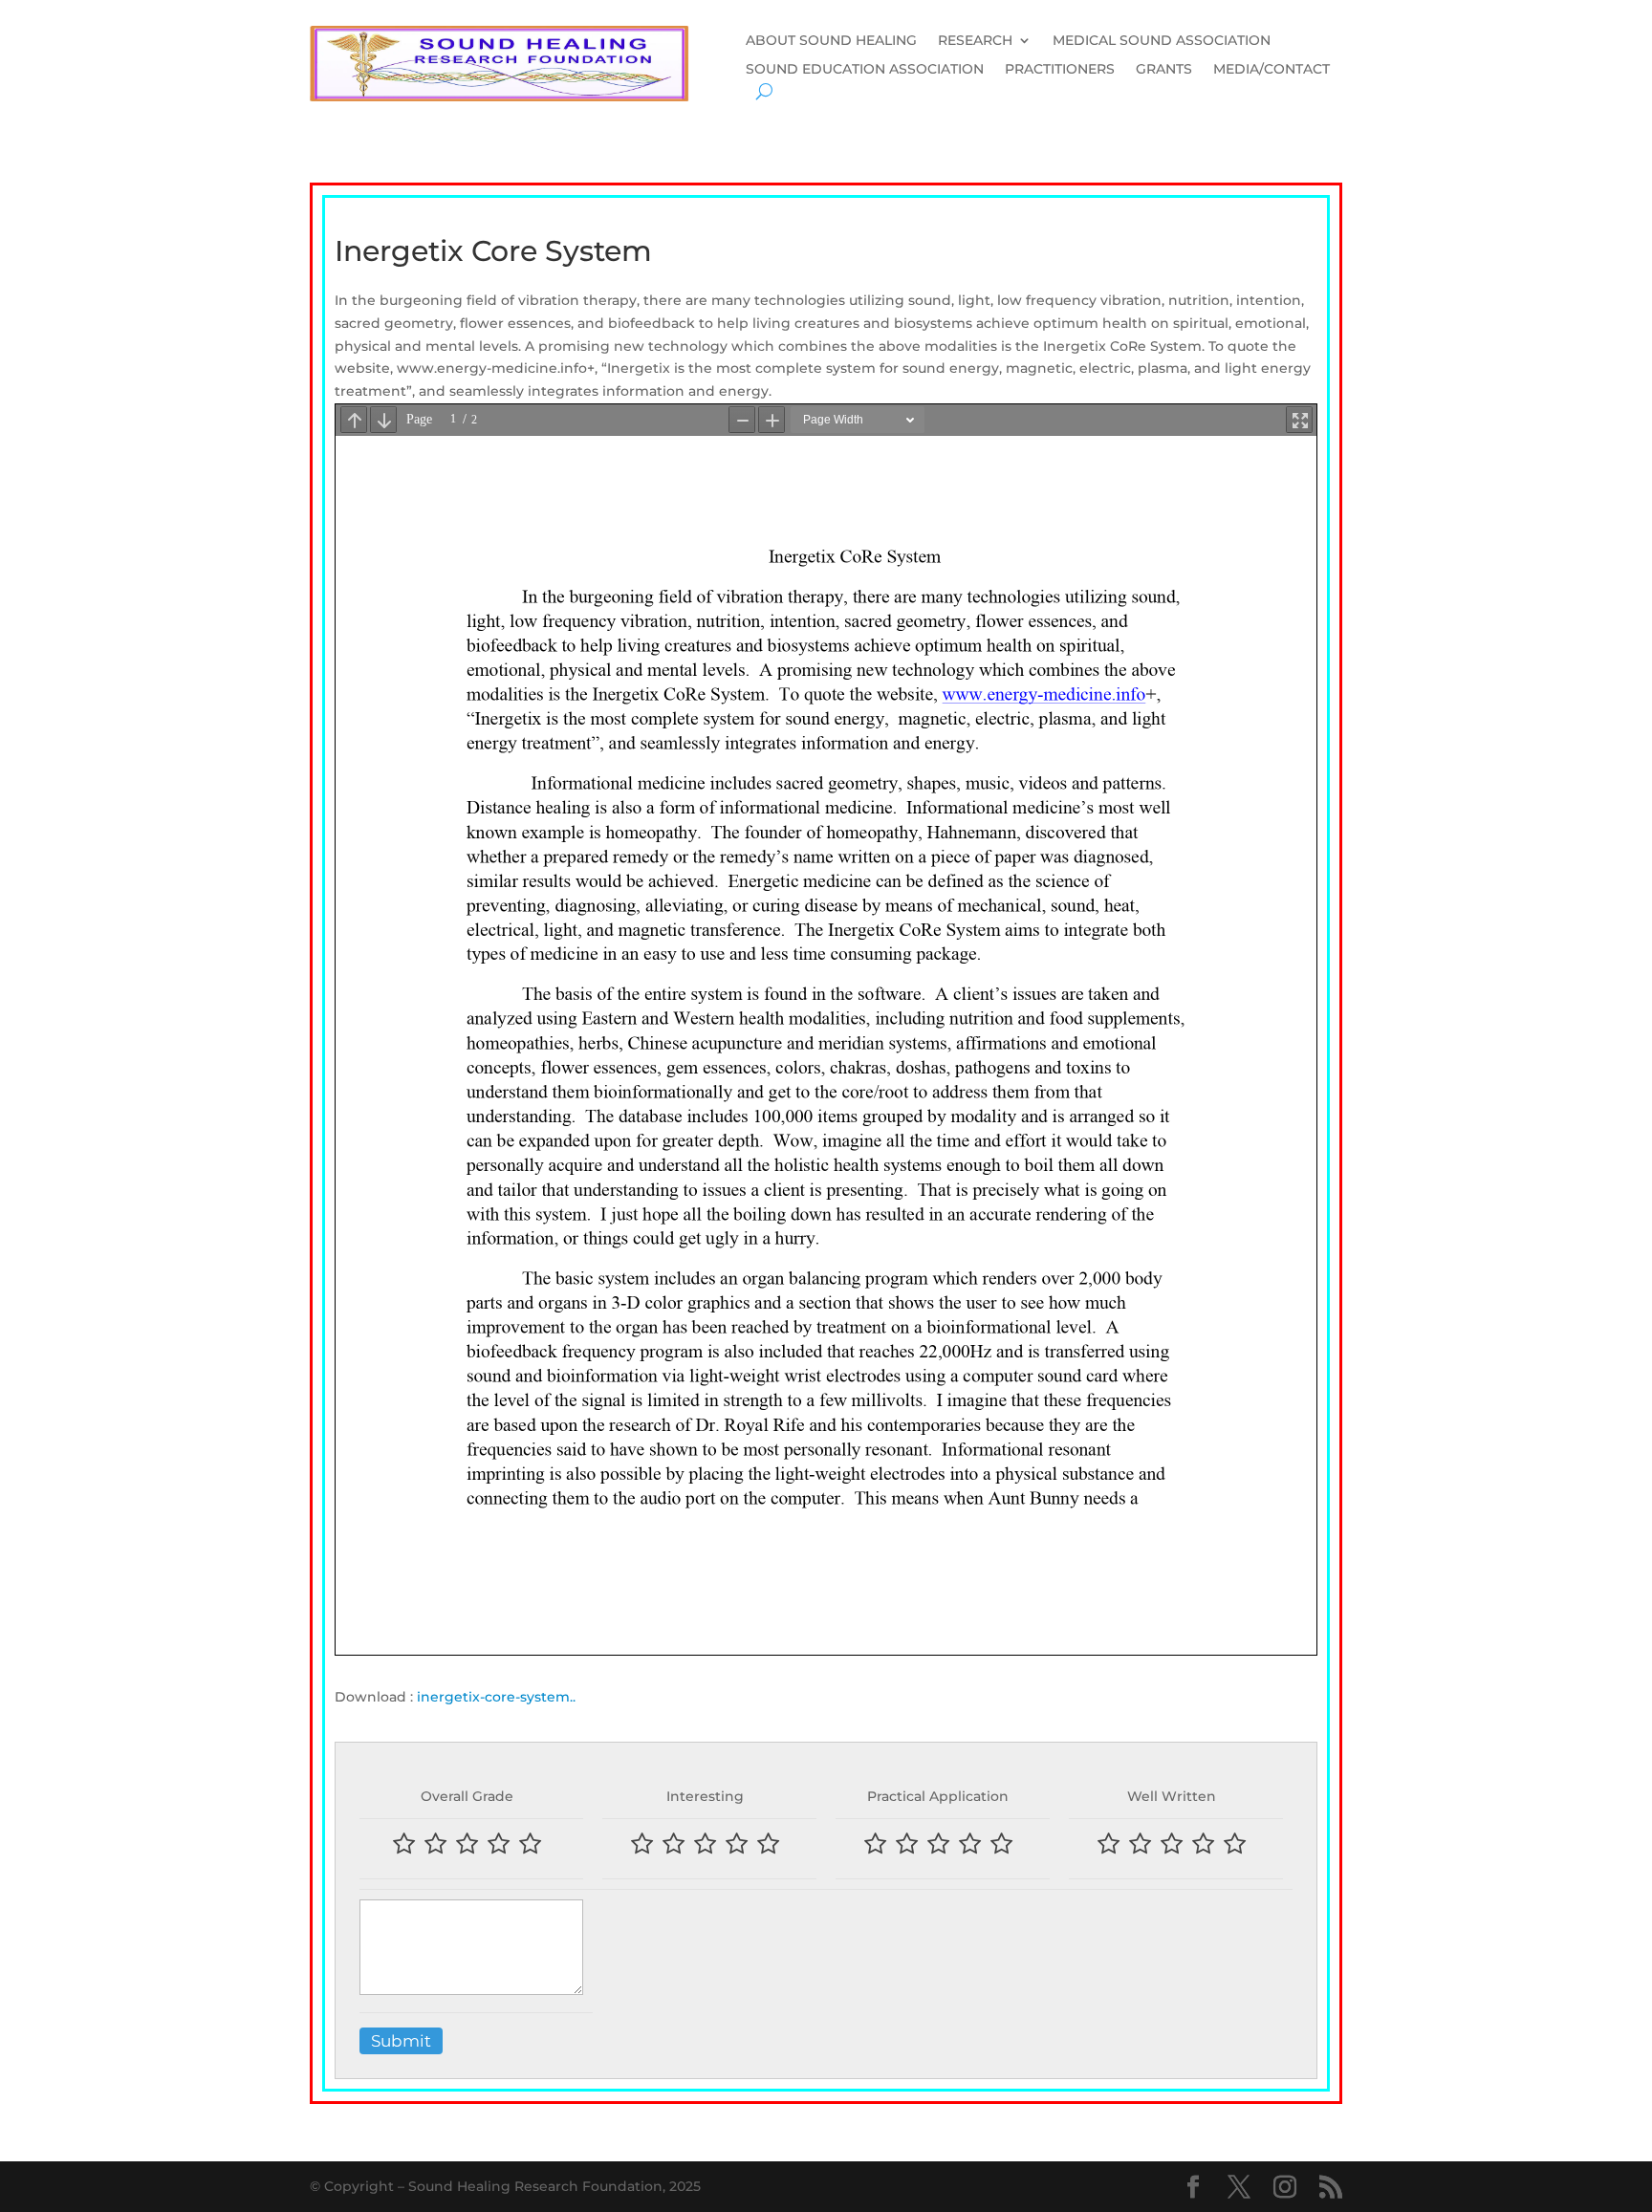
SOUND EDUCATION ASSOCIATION (865, 70)
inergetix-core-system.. (496, 1697)
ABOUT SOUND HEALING (831, 41)
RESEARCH (975, 41)
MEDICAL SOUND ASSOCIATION (1162, 41)
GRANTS (1164, 70)
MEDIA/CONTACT (1272, 70)
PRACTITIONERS (1060, 70)
